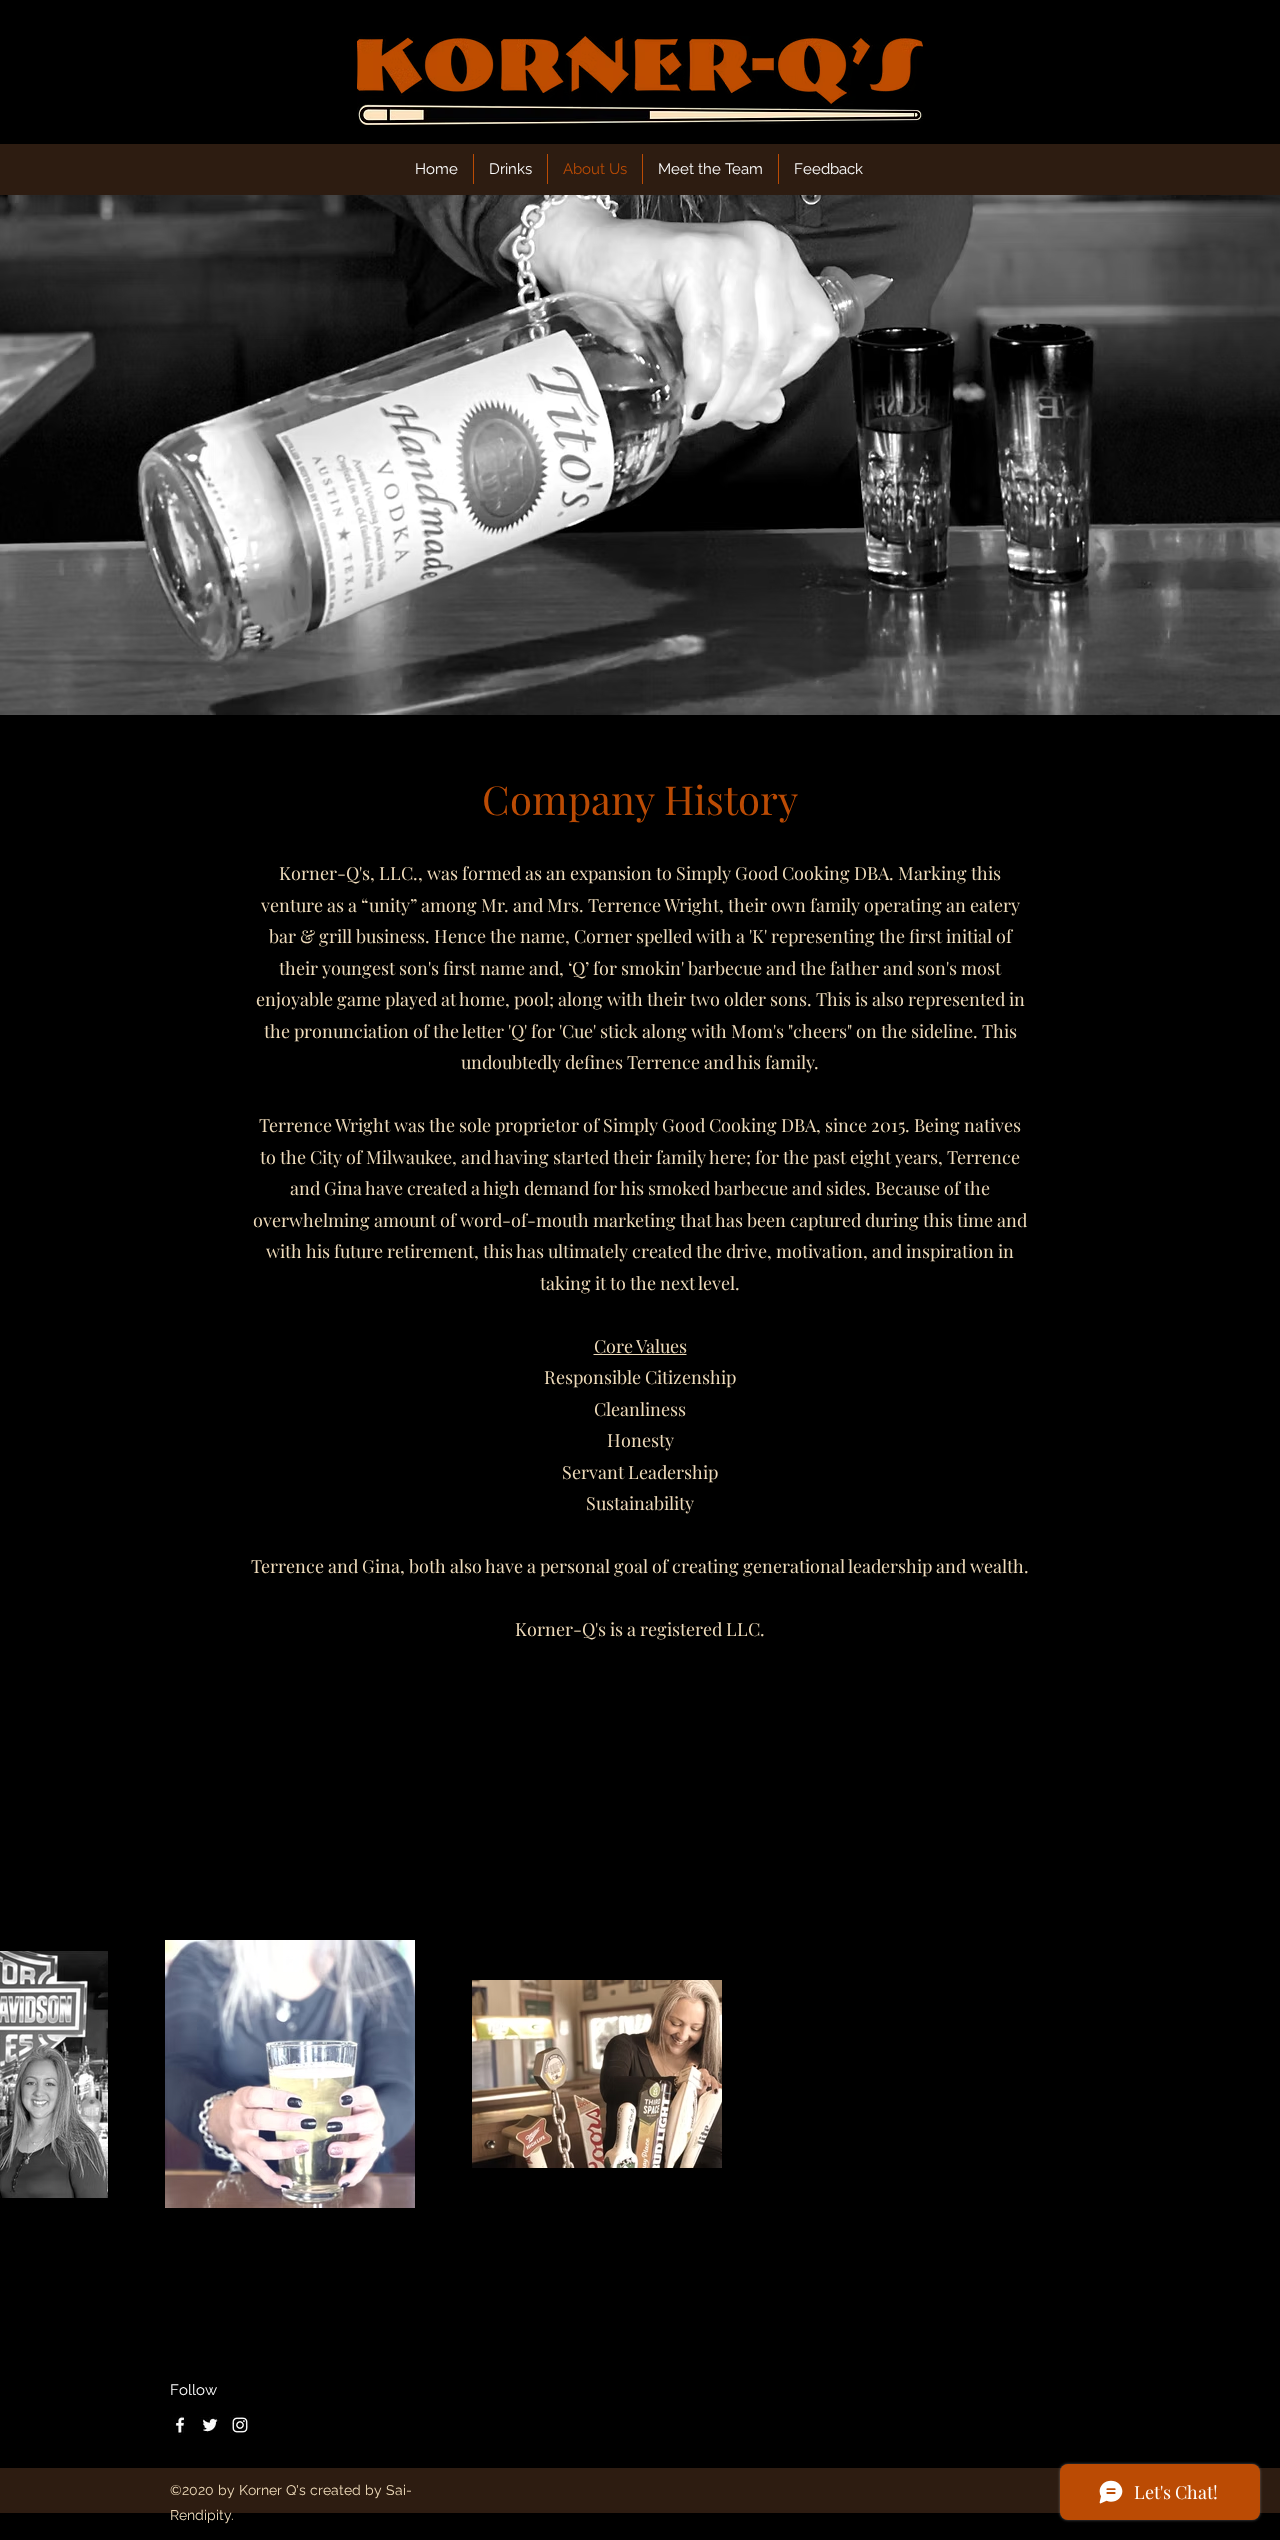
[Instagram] (240, 2425)
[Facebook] (180, 2425)
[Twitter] (210, 2425)
